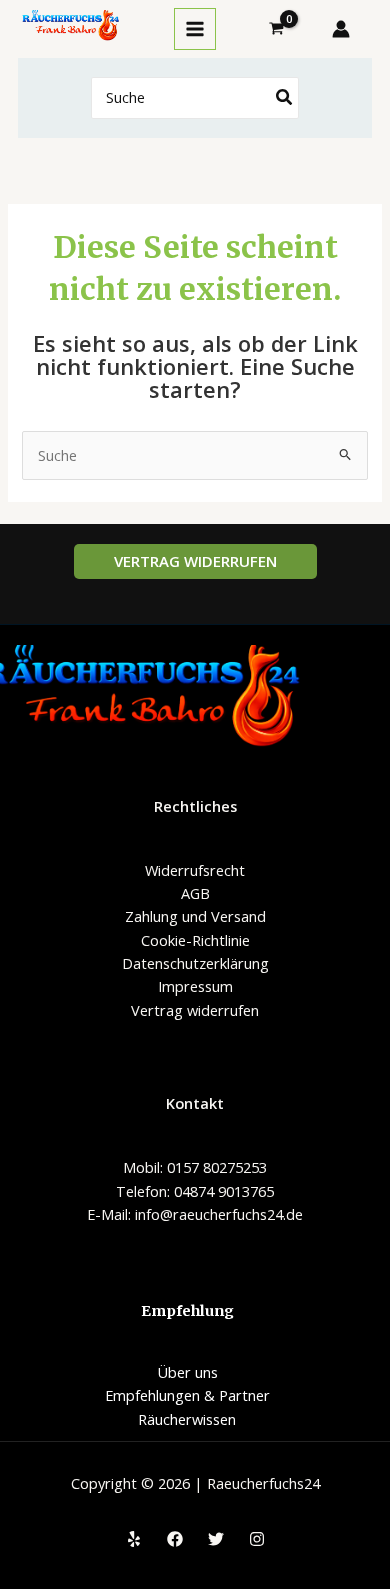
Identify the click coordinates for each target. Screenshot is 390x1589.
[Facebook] (175, 1539)
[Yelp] (134, 1539)
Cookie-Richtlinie (195, 940)
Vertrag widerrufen (195, 1010)
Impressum (195, 986)
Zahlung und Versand (195, 916)
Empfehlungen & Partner (187, 1395)
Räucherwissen (187, 1419)
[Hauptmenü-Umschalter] (195, 29)
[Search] (285, 98)
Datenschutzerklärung (195, 963)
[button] (195, 561)
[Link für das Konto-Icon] (341, 29)
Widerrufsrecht (195, 870)
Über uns (187, 1372)
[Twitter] (216, 1539)
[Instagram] (257, 1539)
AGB (195, 893)
